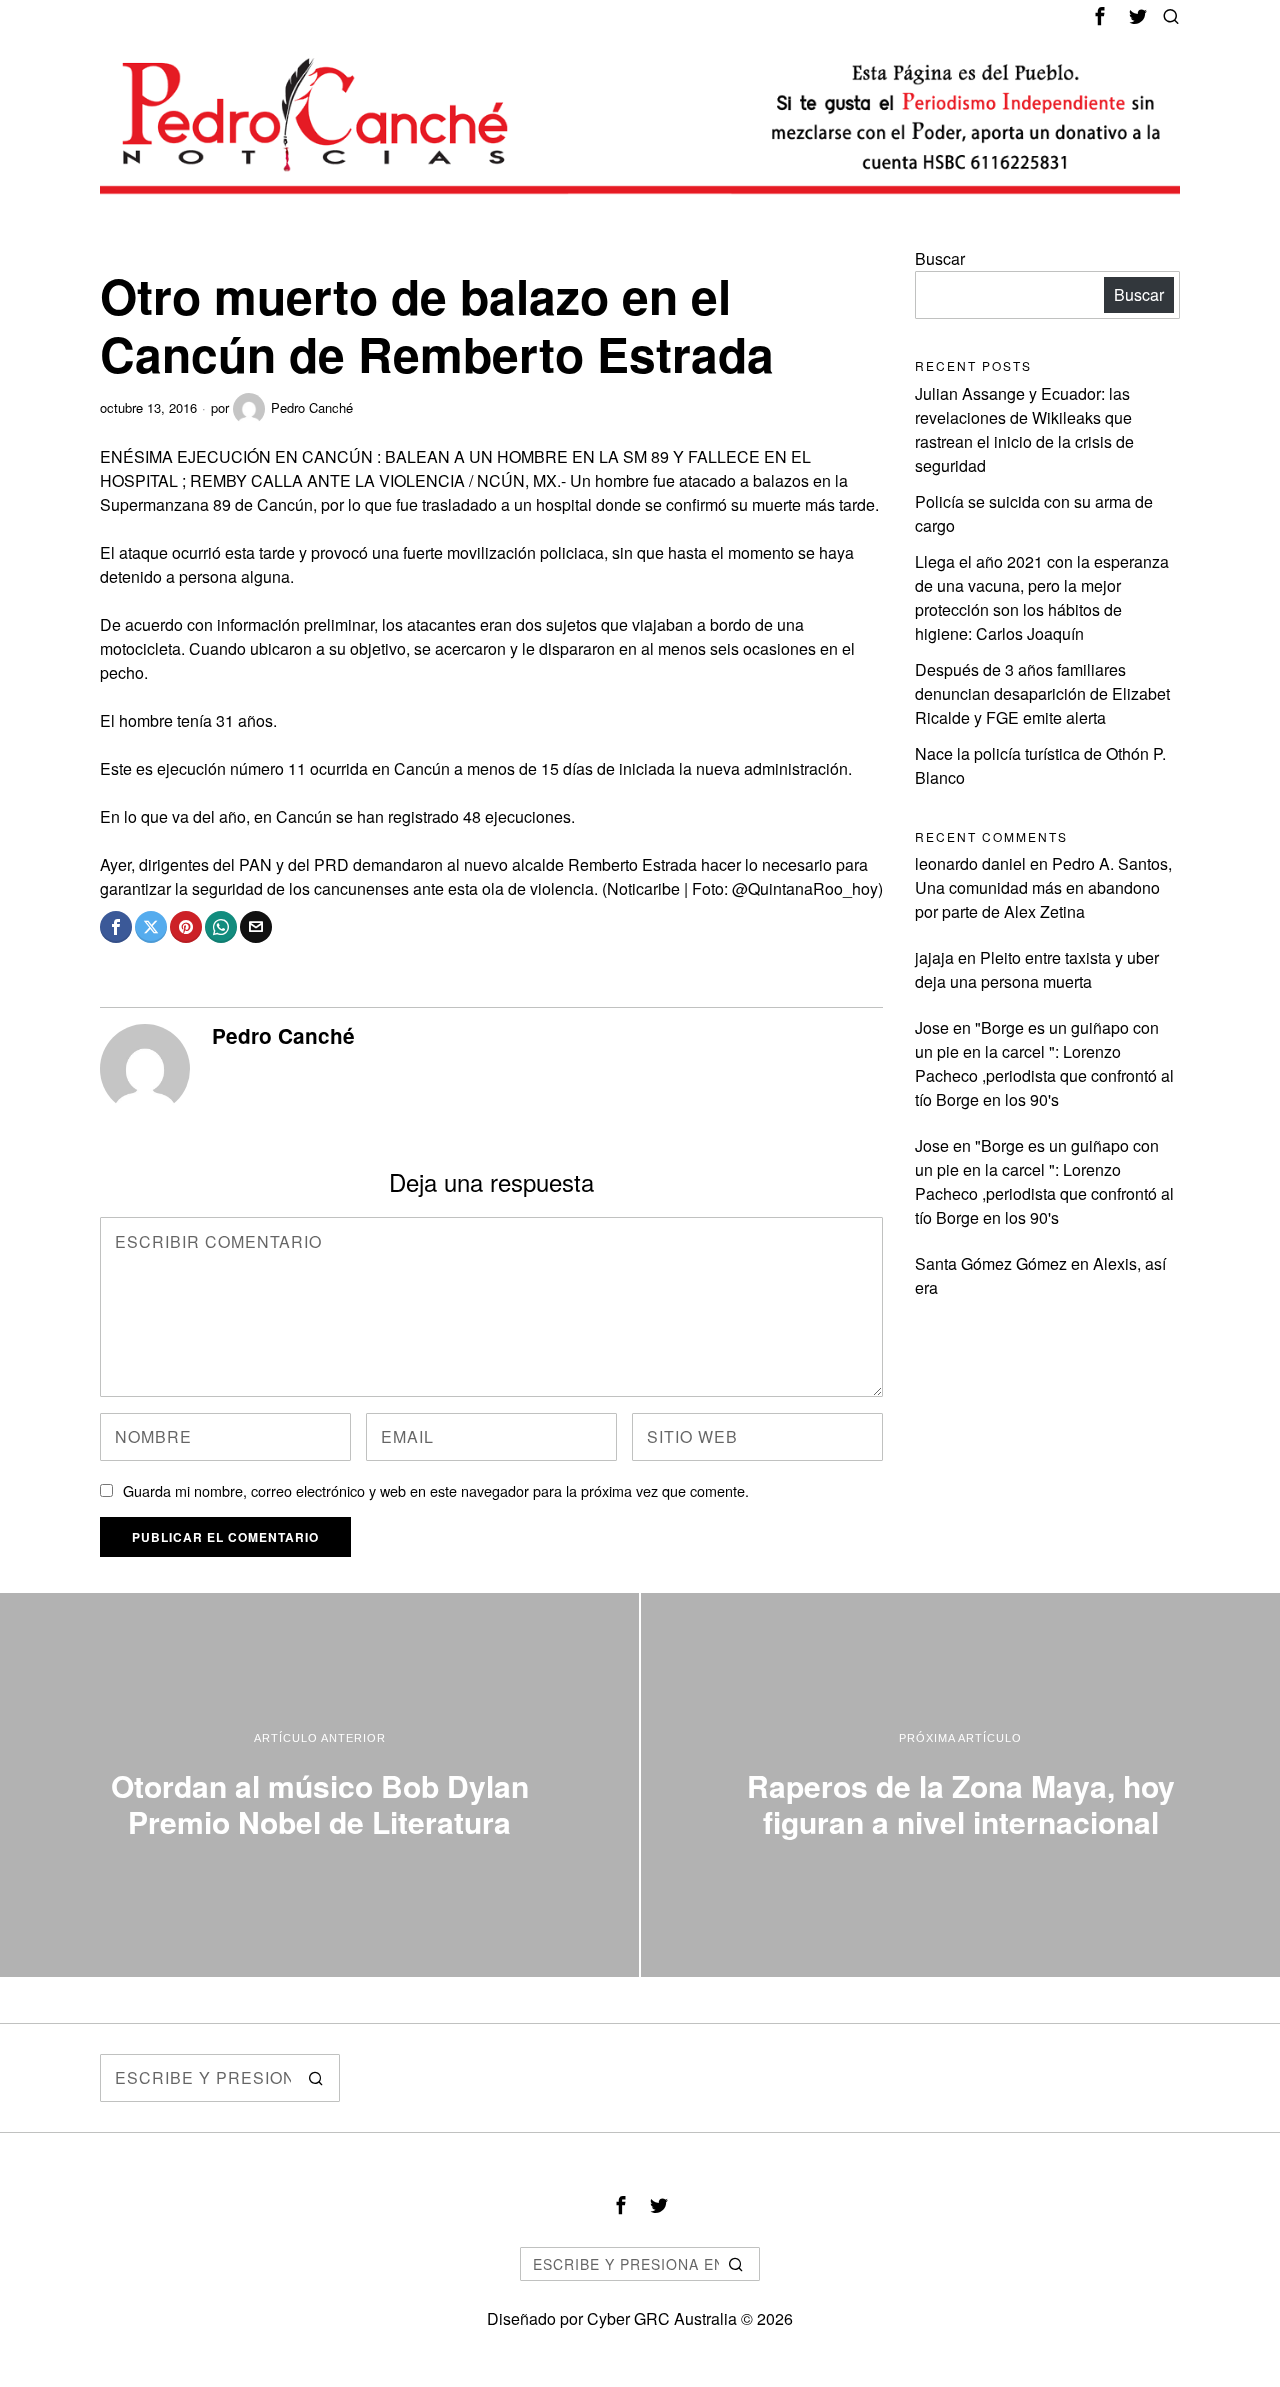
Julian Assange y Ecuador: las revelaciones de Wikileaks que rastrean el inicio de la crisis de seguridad (1024, 429)
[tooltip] (1100, 16)
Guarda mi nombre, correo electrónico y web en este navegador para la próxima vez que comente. (436, 1490)
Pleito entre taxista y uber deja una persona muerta (1037, 969)
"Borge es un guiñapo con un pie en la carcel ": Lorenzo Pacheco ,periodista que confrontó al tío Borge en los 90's (1044, 1063)
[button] (316, 2078)
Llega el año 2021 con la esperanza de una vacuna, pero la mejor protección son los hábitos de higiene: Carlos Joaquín (1042, 597)
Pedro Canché (312, 407)
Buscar (940, 258)
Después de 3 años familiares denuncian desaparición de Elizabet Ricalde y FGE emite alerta (1042, 693)
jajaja (934, 957)
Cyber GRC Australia (662, 2318)
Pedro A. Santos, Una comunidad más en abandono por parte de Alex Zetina (1043, 887)
